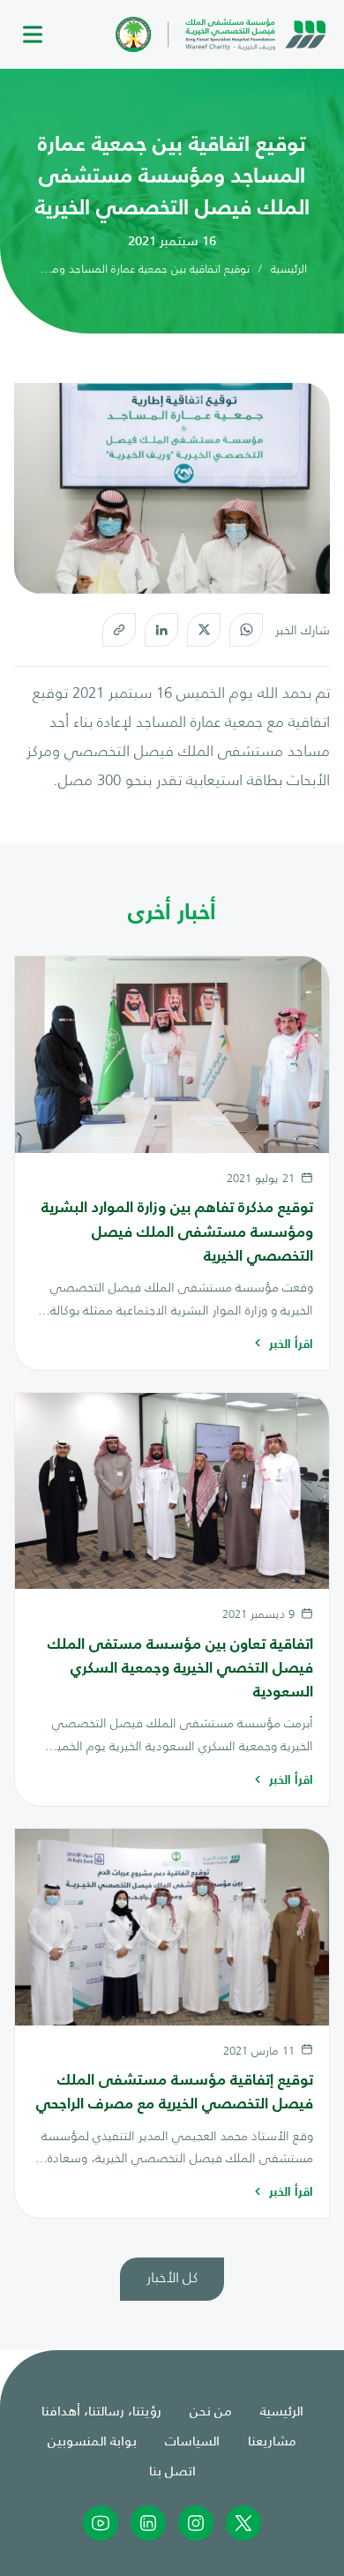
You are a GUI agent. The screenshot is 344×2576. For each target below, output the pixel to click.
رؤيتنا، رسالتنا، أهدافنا (101, 2410)
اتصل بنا (172, 2470)
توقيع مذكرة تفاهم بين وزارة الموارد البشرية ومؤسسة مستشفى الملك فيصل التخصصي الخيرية (177, 1231)
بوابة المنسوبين (92, 2440)
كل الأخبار (172, 2276)
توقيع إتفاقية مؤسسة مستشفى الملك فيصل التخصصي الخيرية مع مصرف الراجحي (175, 2091)
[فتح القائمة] (33, 35)
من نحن (211, 2410)
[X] (204, 630)
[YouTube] (101, 2523)
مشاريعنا (272, 2440)
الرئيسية (289, 268)
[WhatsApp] (246, 630)
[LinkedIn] (161, 630)
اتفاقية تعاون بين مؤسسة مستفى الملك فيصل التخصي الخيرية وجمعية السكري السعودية (180, 1667)
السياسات (192, 2440)
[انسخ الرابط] (119, 630)
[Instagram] (196, 2523)
